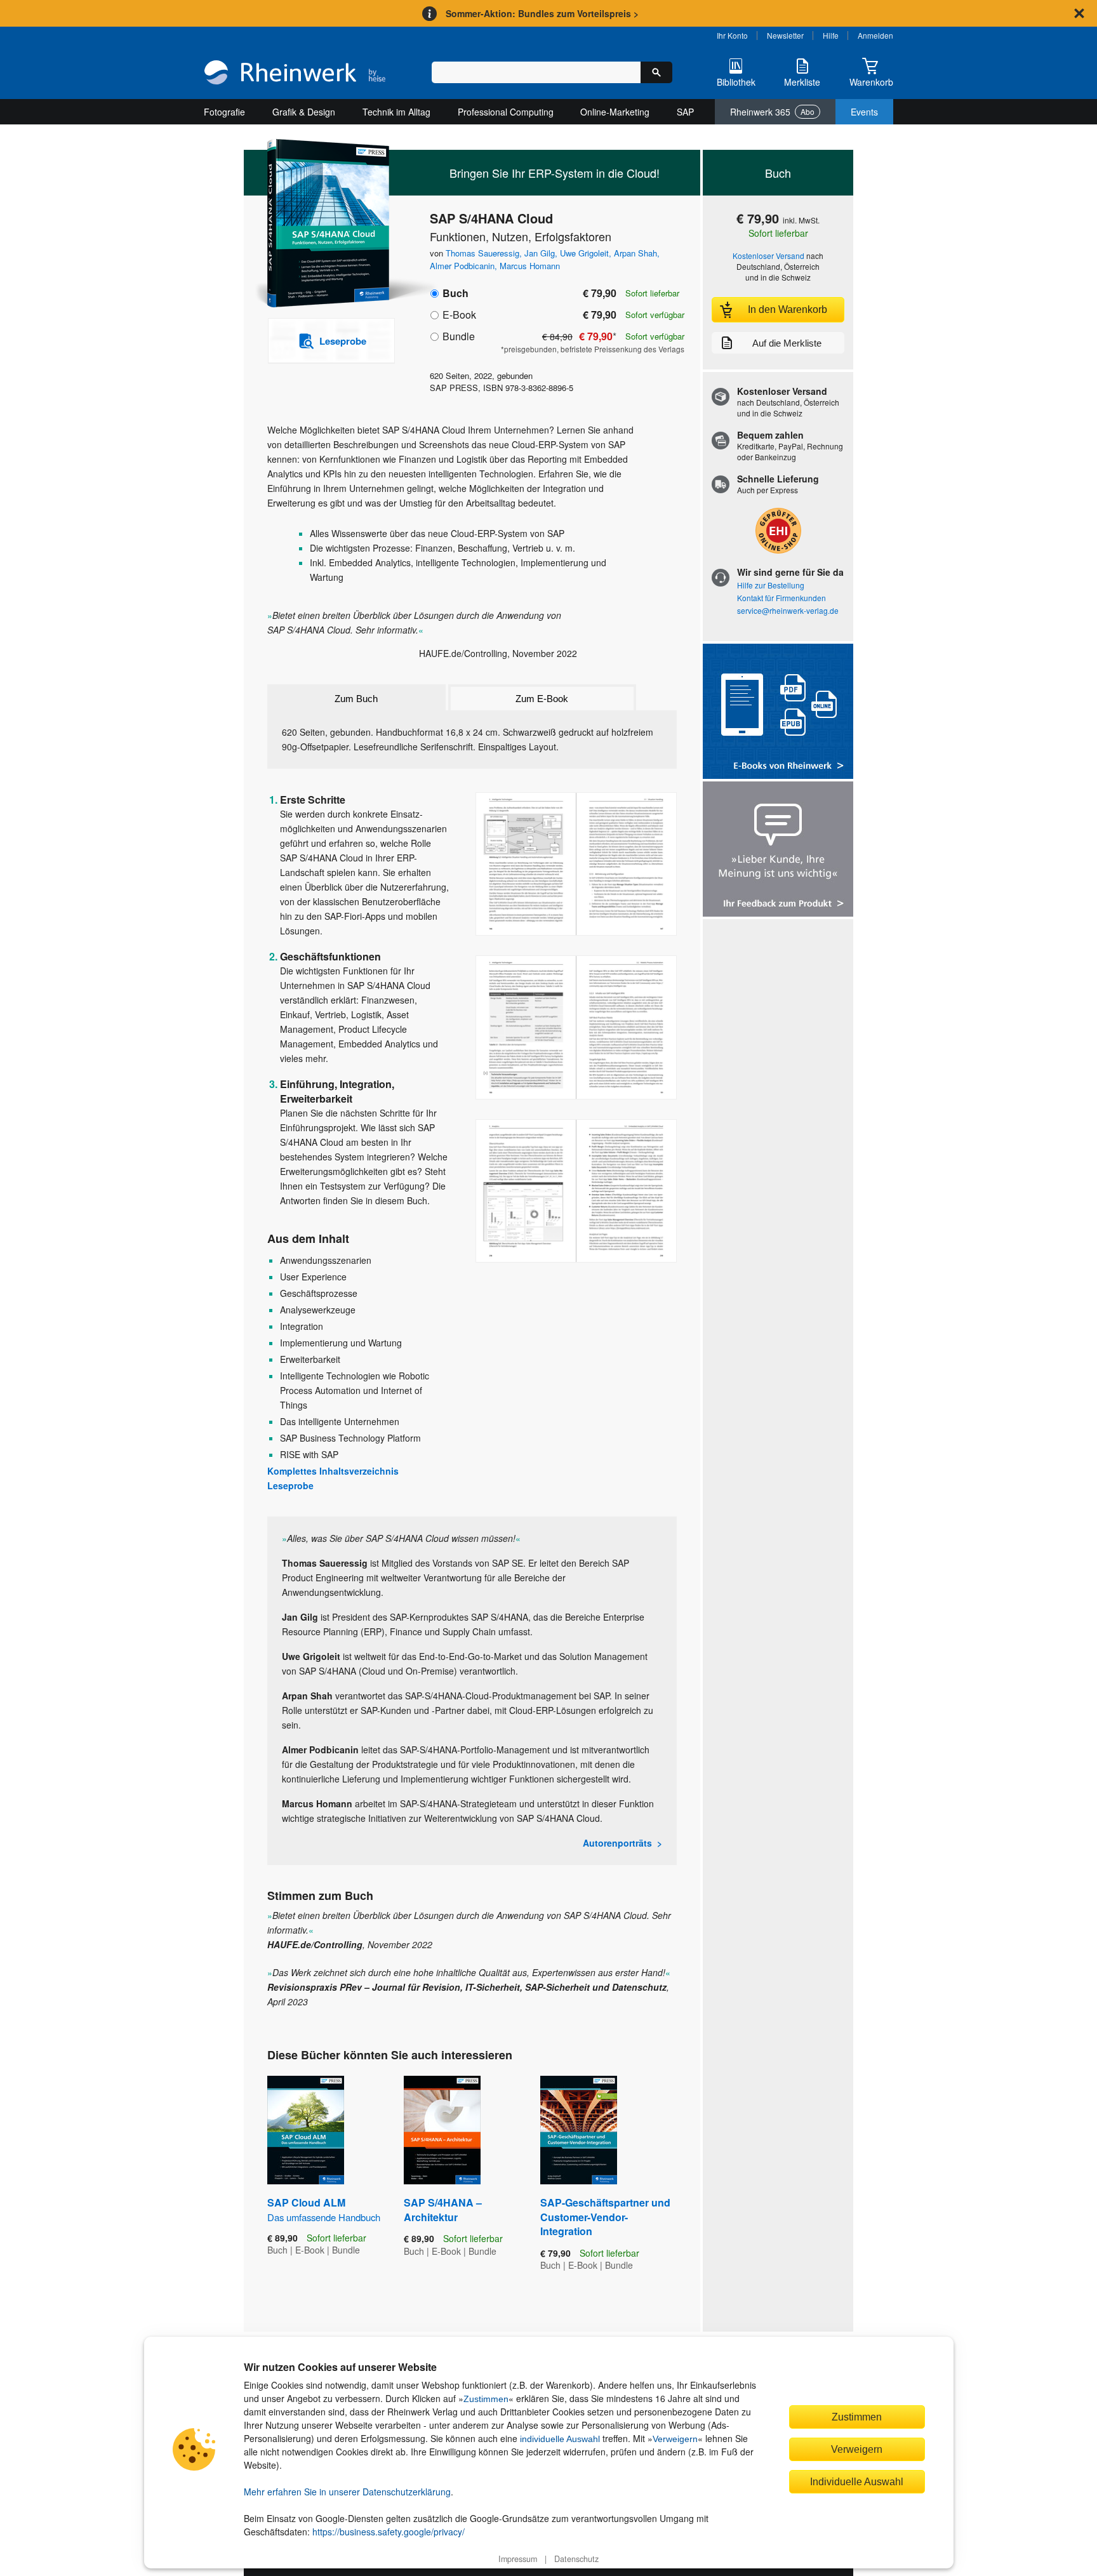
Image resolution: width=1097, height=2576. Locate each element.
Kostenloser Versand (768, 256)
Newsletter (785, 35)
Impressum (518, 2559)
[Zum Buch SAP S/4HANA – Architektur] (442, 2130)
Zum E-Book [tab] (542, 699)
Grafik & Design (304, 112)
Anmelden (875, 35)
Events (864, 112)
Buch (455, 293)
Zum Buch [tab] (356, 699)
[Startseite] (295, 74)
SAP (685, 112)
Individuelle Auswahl (857, 2481)
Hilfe (831, 35)
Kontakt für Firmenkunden (781, 598)
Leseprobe (290, 1485)
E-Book (459, 315)
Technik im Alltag (396, 112)
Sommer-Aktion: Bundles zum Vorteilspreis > (542, 13)
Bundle (459, 336)
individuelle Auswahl (560, 2439)
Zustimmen (486, 2399)
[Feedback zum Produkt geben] (778, 850)
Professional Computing (506, 112)
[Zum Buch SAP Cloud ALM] (306, 2130)
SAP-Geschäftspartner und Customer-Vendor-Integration (605, 2217)
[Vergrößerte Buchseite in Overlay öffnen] (576, 864)
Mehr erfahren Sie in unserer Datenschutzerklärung (347, 2492)
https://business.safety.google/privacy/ (389, 2532)
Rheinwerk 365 (772, 112)
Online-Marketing (615, 112)
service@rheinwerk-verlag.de (788, 610)
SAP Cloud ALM (324, 2209)
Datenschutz (576, 2559)
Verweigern (675, 2439)
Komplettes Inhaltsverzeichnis (333, 1471)
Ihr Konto (732, 35)
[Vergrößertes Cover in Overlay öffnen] (325, 224)
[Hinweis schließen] (1079, 13)
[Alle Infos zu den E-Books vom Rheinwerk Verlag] (778, 713)
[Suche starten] (656, 72)
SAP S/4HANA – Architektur (443, 2209)
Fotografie (224, 112)
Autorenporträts (617, 1843)
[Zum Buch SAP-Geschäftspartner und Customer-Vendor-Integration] (579, 2130)
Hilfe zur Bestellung (771, 585)
